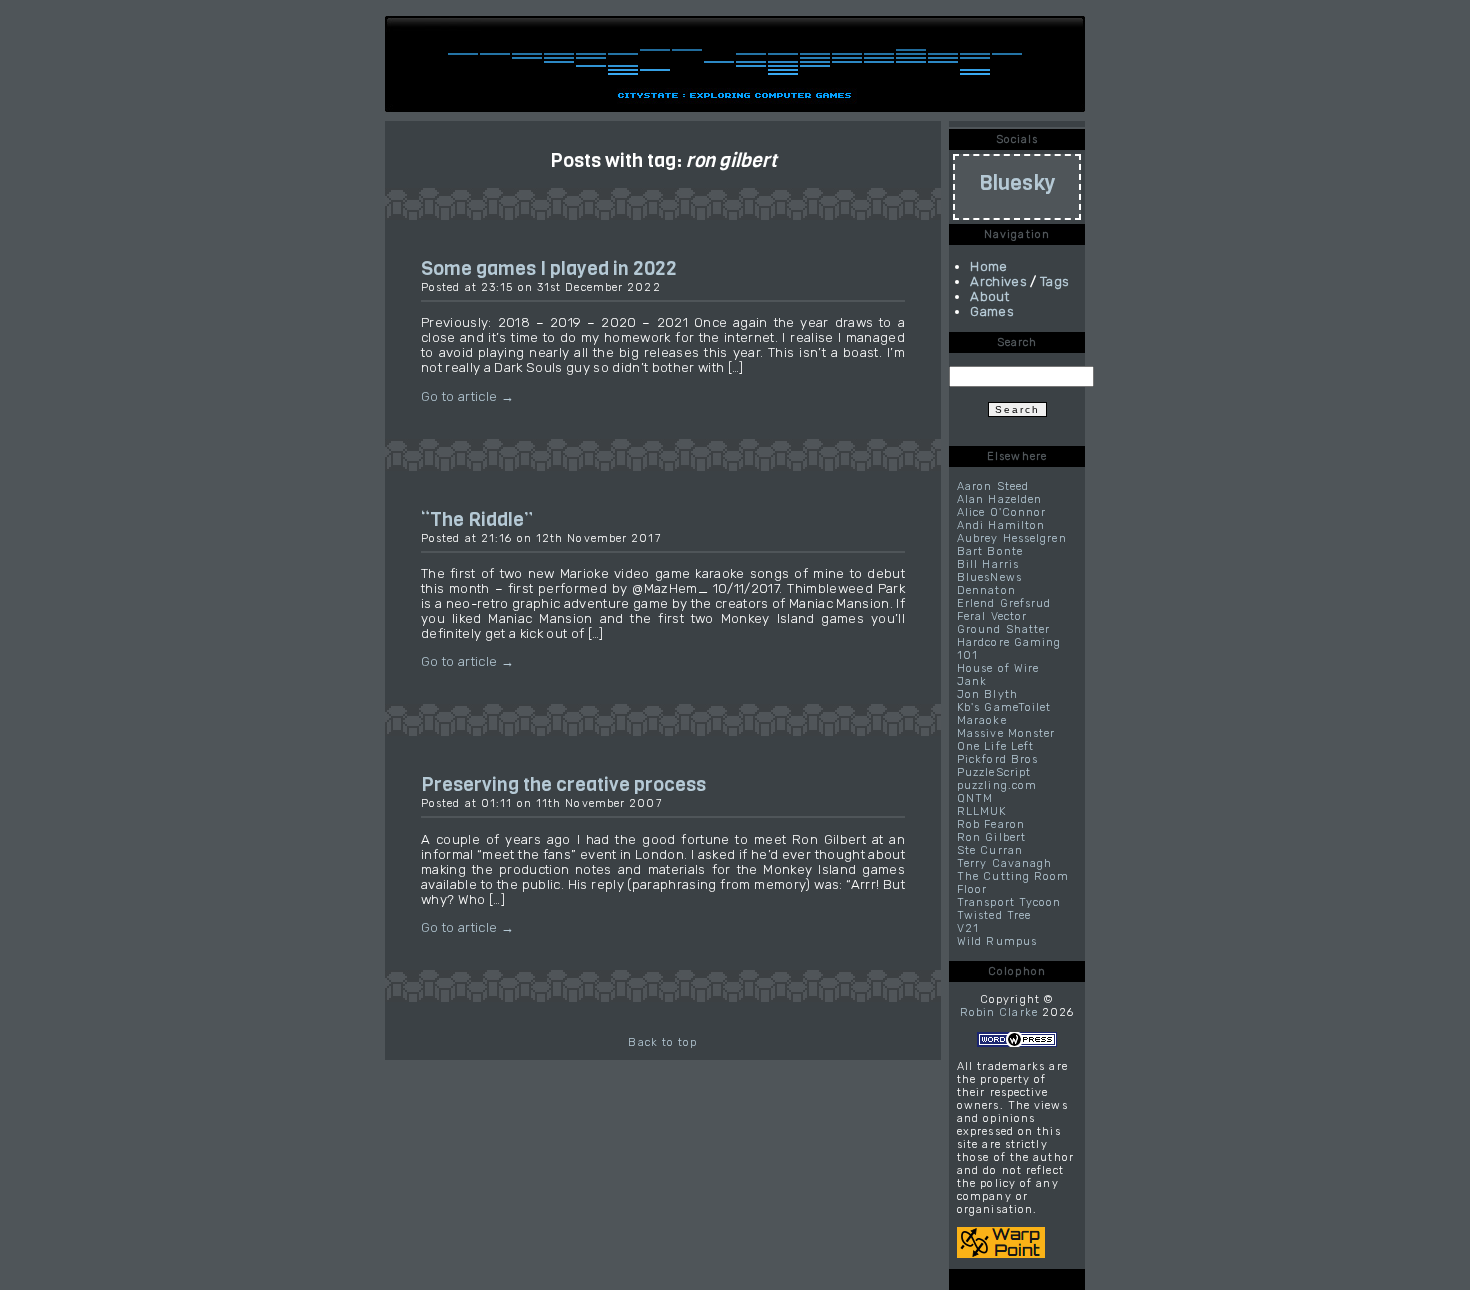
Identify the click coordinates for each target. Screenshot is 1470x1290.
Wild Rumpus (997, 941)
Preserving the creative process (563, 784)
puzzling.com (997, 785)
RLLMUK (982, 811)
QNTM (975, 798)
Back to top (662, 1042)
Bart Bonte (990, 551)
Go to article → (467, 396)
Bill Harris (988, 564)
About (989, 296)
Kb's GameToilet (1004, 707)
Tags (1054, 281)
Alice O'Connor (1001, 512)
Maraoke (982, 720)
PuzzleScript (994, 772)
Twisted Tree (994, 915)
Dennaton (986, 590)
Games (992, 311)
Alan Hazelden (999, 499)
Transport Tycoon (1009, 902)
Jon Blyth (987, 694)
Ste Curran (990, 850)
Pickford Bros (997, 759)
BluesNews (989, 577)
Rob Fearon (991, 824)
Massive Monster (1006, 733)
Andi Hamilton (1001, 525)
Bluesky (1017, 182)
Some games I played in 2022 (549, 268)
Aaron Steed (993, 486)
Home (988, 266)
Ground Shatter (1003, 629)
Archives (998, 281)
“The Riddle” (477, 519)
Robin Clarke (999, 1012)
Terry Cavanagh (1004, 863)
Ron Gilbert (991, 837)
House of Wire (998, 668)
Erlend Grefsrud (1004, 603)
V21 (968, 928)
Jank (972, 681)
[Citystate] (735, 75)
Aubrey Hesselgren (1012, 538)
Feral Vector (992, 616)
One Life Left (995, 746)
